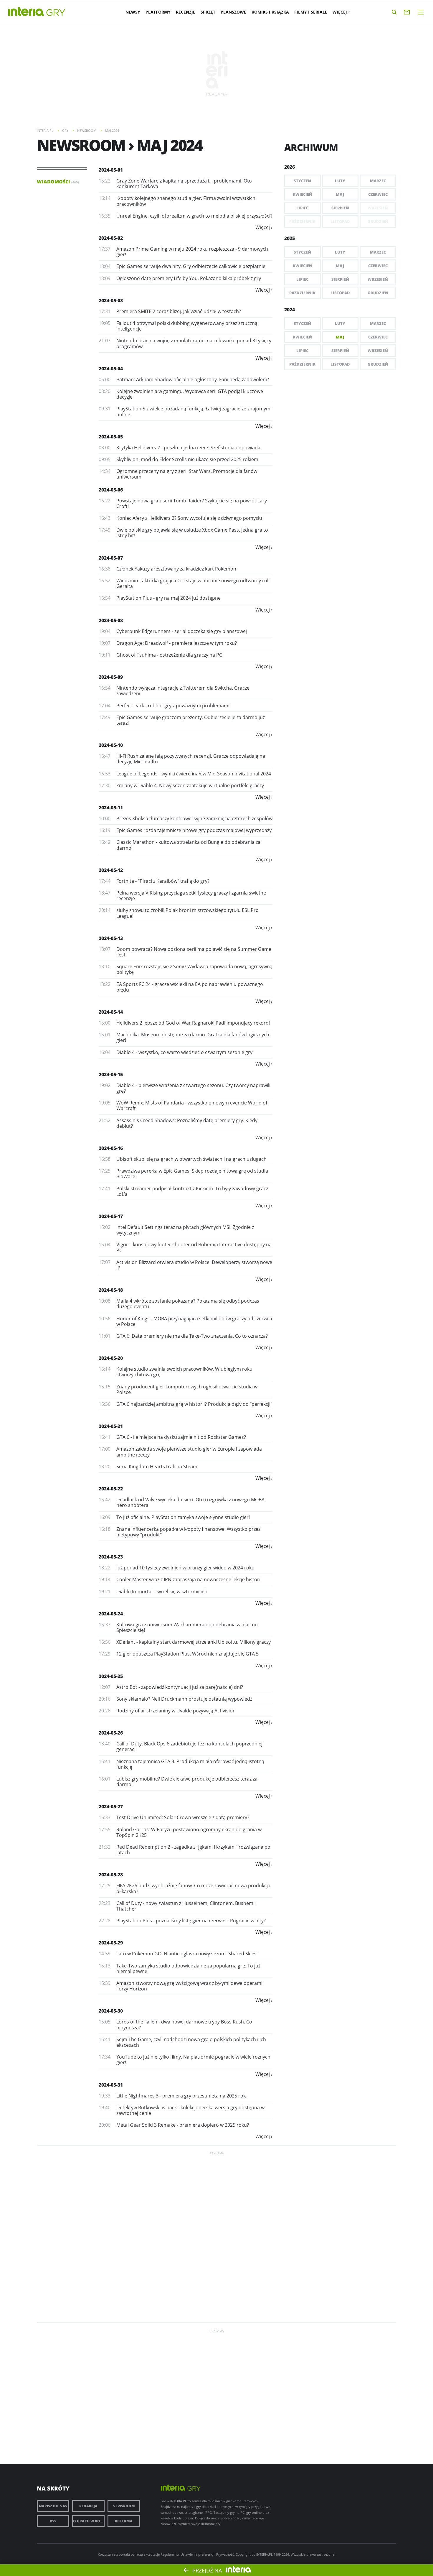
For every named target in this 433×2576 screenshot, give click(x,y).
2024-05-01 (111, 170)
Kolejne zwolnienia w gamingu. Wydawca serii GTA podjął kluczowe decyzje (190, 394)
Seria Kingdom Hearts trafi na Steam (157, 1467)
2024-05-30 (111, 2011)
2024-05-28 (111, 1875)
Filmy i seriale (311, 12)
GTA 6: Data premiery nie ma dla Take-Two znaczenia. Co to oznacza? (192, 1336)
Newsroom (124, 2506)
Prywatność (225, 2554)
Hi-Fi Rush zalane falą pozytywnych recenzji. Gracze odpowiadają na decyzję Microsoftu (191, 759)
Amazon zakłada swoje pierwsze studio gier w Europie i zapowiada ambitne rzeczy (189, 1452)
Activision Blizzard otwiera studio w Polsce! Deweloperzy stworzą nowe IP (194, 1265)
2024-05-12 (111, 870)
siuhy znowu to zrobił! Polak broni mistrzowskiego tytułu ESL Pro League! (187, 913)
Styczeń (302, 181)
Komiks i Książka (270, 12)
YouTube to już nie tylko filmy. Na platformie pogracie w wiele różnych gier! (193, 2060)
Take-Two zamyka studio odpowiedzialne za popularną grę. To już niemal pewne (188, 1968)
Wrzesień (378, 279)
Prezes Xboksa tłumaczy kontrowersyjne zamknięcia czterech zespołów (194, 818)
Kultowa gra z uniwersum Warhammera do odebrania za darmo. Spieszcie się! (188, 1627)
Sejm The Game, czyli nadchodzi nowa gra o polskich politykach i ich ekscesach (191, 2042)
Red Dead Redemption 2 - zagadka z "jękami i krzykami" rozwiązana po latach (193, 1850)
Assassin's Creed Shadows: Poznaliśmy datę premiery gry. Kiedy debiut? (187, 1123)
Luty (340, 181)
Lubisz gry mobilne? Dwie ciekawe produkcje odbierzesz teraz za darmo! (187, 1782)
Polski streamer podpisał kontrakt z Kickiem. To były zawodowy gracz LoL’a (192, 1191)
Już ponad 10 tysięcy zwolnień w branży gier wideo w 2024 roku (185, 1568)
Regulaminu (170, 2554)
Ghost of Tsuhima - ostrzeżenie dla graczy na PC (169, 655)
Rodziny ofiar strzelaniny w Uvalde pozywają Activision (176, 1711)
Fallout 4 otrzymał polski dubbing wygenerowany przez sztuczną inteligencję (187, 326)
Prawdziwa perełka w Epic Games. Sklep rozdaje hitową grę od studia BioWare (192, 1174)
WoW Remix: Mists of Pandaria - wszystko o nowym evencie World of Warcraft (192, 1105)
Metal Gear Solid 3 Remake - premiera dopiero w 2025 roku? (183, 2125)
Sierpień (340, 208)
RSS (53, 2521)
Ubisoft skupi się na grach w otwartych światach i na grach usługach (191, 1159)
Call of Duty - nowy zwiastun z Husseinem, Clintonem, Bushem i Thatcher (186, 1906)
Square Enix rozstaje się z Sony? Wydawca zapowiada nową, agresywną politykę (194, 969)
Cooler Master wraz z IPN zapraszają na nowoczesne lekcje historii (189, 1579)
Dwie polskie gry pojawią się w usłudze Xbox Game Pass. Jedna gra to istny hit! (192, 533)
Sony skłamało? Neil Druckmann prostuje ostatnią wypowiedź (184, 1699)
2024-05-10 (111, 745)
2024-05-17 (111, 1216)
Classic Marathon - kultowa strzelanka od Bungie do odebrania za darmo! (188, 845)
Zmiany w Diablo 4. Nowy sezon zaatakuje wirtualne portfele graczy (190, 785)
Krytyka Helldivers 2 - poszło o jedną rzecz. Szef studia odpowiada (188, 448)
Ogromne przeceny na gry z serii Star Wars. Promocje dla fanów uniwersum (187, 474)
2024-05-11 (111, 808)
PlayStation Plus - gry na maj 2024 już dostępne (168, 598)
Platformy (158, 12)
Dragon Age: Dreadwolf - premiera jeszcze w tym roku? (177, 643)
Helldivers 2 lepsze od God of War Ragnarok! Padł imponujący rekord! (193, 1023)
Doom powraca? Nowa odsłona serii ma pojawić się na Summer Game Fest (194, 952)
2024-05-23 (111, 1557)
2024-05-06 (111, 490)
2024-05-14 (111, 1012)
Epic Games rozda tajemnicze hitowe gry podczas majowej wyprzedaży (194, 830)
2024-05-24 (111, 1614)
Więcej (340, 12)
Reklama (124, 2521)
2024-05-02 (111, 238)
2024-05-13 (111, 938)
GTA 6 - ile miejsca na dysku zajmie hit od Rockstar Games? (181, 1437)
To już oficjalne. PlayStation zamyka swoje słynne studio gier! (183, 1517)
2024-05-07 (111, 558)
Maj (340, 194)
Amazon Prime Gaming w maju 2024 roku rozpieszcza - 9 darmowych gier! (192, 252)
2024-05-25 (111, 1676)
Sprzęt (208, 12)
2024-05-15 (111, 1074)
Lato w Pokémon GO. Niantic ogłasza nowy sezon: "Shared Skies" (187, 1954)
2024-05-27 (111, 1806)
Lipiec (302, 208)
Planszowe (233, 12)
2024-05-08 (111, 620)
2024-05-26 (111, 1733)
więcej (263, 227)
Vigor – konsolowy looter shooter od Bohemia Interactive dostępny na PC (194, 1247)
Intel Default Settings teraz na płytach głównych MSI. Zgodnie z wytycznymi (185, 1230)
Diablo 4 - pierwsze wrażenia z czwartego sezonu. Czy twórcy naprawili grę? (193, 1088)
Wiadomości (58, 182)
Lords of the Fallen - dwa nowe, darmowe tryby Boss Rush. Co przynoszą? (184, 2025)
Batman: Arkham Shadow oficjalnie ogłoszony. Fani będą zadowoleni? (193, 379)
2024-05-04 (111, 369)
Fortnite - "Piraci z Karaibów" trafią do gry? (163, 881)
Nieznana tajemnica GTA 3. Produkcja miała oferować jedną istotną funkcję (190, 1764)
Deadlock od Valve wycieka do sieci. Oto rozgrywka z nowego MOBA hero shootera (190, 1502)
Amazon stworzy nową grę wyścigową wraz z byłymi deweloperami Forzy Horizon (189, 1986)
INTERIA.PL (265, 2554)
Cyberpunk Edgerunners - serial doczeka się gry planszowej (182, 631)
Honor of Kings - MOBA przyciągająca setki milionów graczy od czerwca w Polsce (194, 1321)
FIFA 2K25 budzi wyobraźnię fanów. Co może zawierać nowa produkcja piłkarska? (193, 1888)
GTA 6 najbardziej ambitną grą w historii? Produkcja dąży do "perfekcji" (194, 1404)
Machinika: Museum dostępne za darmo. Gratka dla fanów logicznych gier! (193, 1037)
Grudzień (378, 293)
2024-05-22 (111, 1489)
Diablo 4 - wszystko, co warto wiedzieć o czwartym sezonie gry (184, 1052)
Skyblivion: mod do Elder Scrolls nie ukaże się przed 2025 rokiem (187, 459)
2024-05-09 (111, 677)
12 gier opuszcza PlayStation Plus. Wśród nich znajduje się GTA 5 (187, 1654)
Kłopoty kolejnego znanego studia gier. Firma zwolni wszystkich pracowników (186, 201)
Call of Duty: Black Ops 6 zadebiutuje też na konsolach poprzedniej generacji (189, 1746)
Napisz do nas (53, 2506)
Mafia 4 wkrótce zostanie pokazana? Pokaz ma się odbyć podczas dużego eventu (188, 1304)
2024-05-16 (111, 1148)
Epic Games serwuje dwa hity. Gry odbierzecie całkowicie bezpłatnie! (191, 266)
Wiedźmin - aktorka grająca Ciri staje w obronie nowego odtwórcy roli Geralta (193, 583)
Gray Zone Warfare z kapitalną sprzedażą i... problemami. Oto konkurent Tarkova (184, 184)
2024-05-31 (111, 2085)
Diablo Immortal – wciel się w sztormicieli (162, 1592)
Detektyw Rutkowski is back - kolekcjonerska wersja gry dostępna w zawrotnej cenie (190, 2110)
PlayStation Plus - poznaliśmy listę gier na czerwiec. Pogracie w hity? (191, 1921)
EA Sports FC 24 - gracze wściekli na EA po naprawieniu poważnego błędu (190, 987)
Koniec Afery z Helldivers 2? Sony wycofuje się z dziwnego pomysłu (189, 518)
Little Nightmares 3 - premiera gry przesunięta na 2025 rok (181, 2096)
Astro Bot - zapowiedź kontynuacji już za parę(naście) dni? (180, 1687)
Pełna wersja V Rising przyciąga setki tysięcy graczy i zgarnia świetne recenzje (191, 896)
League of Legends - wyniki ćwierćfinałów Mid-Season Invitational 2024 (194, 774)
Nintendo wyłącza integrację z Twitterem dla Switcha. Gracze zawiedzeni (183, 691)
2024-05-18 (111, 1290)
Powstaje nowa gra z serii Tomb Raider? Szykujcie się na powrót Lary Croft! (192, 503)
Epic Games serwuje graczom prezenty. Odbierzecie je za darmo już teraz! (191, 720)
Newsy (133, 12)
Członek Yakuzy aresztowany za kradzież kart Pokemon (176, 569)
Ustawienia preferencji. (198, 2554)
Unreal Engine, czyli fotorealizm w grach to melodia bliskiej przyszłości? (194, 216)
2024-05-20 (111, 1358)
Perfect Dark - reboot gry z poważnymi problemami (173, 706)
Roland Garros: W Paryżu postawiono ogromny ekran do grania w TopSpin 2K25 (189, 1832)
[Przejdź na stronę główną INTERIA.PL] (26, 12)
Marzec (378, 181)
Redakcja (88, 2506)
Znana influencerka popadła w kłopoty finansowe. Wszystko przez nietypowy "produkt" (188, 1532)
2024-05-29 (111, 1943)
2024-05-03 (111, 300)
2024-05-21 (111, 1426)
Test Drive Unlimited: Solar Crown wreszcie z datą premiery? (183, 1817)
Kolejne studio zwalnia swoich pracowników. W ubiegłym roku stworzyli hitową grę (184, 1372)
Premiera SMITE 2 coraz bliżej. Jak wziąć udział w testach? (179, 311)
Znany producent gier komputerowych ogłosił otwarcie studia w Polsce (187, 1389)
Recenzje (186, 12)
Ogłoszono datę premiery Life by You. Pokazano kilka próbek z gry (189, 278)
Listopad (340, 293)
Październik (302, 293)
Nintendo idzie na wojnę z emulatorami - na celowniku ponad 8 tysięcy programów (194, 343)
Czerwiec (378, 194)
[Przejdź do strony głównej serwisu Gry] (56, 13)
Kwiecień (303, 194)
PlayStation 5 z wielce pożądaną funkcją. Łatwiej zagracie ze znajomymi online (194, 411)
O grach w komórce (89, 2521)
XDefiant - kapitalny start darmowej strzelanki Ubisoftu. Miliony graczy (194, 1642)
